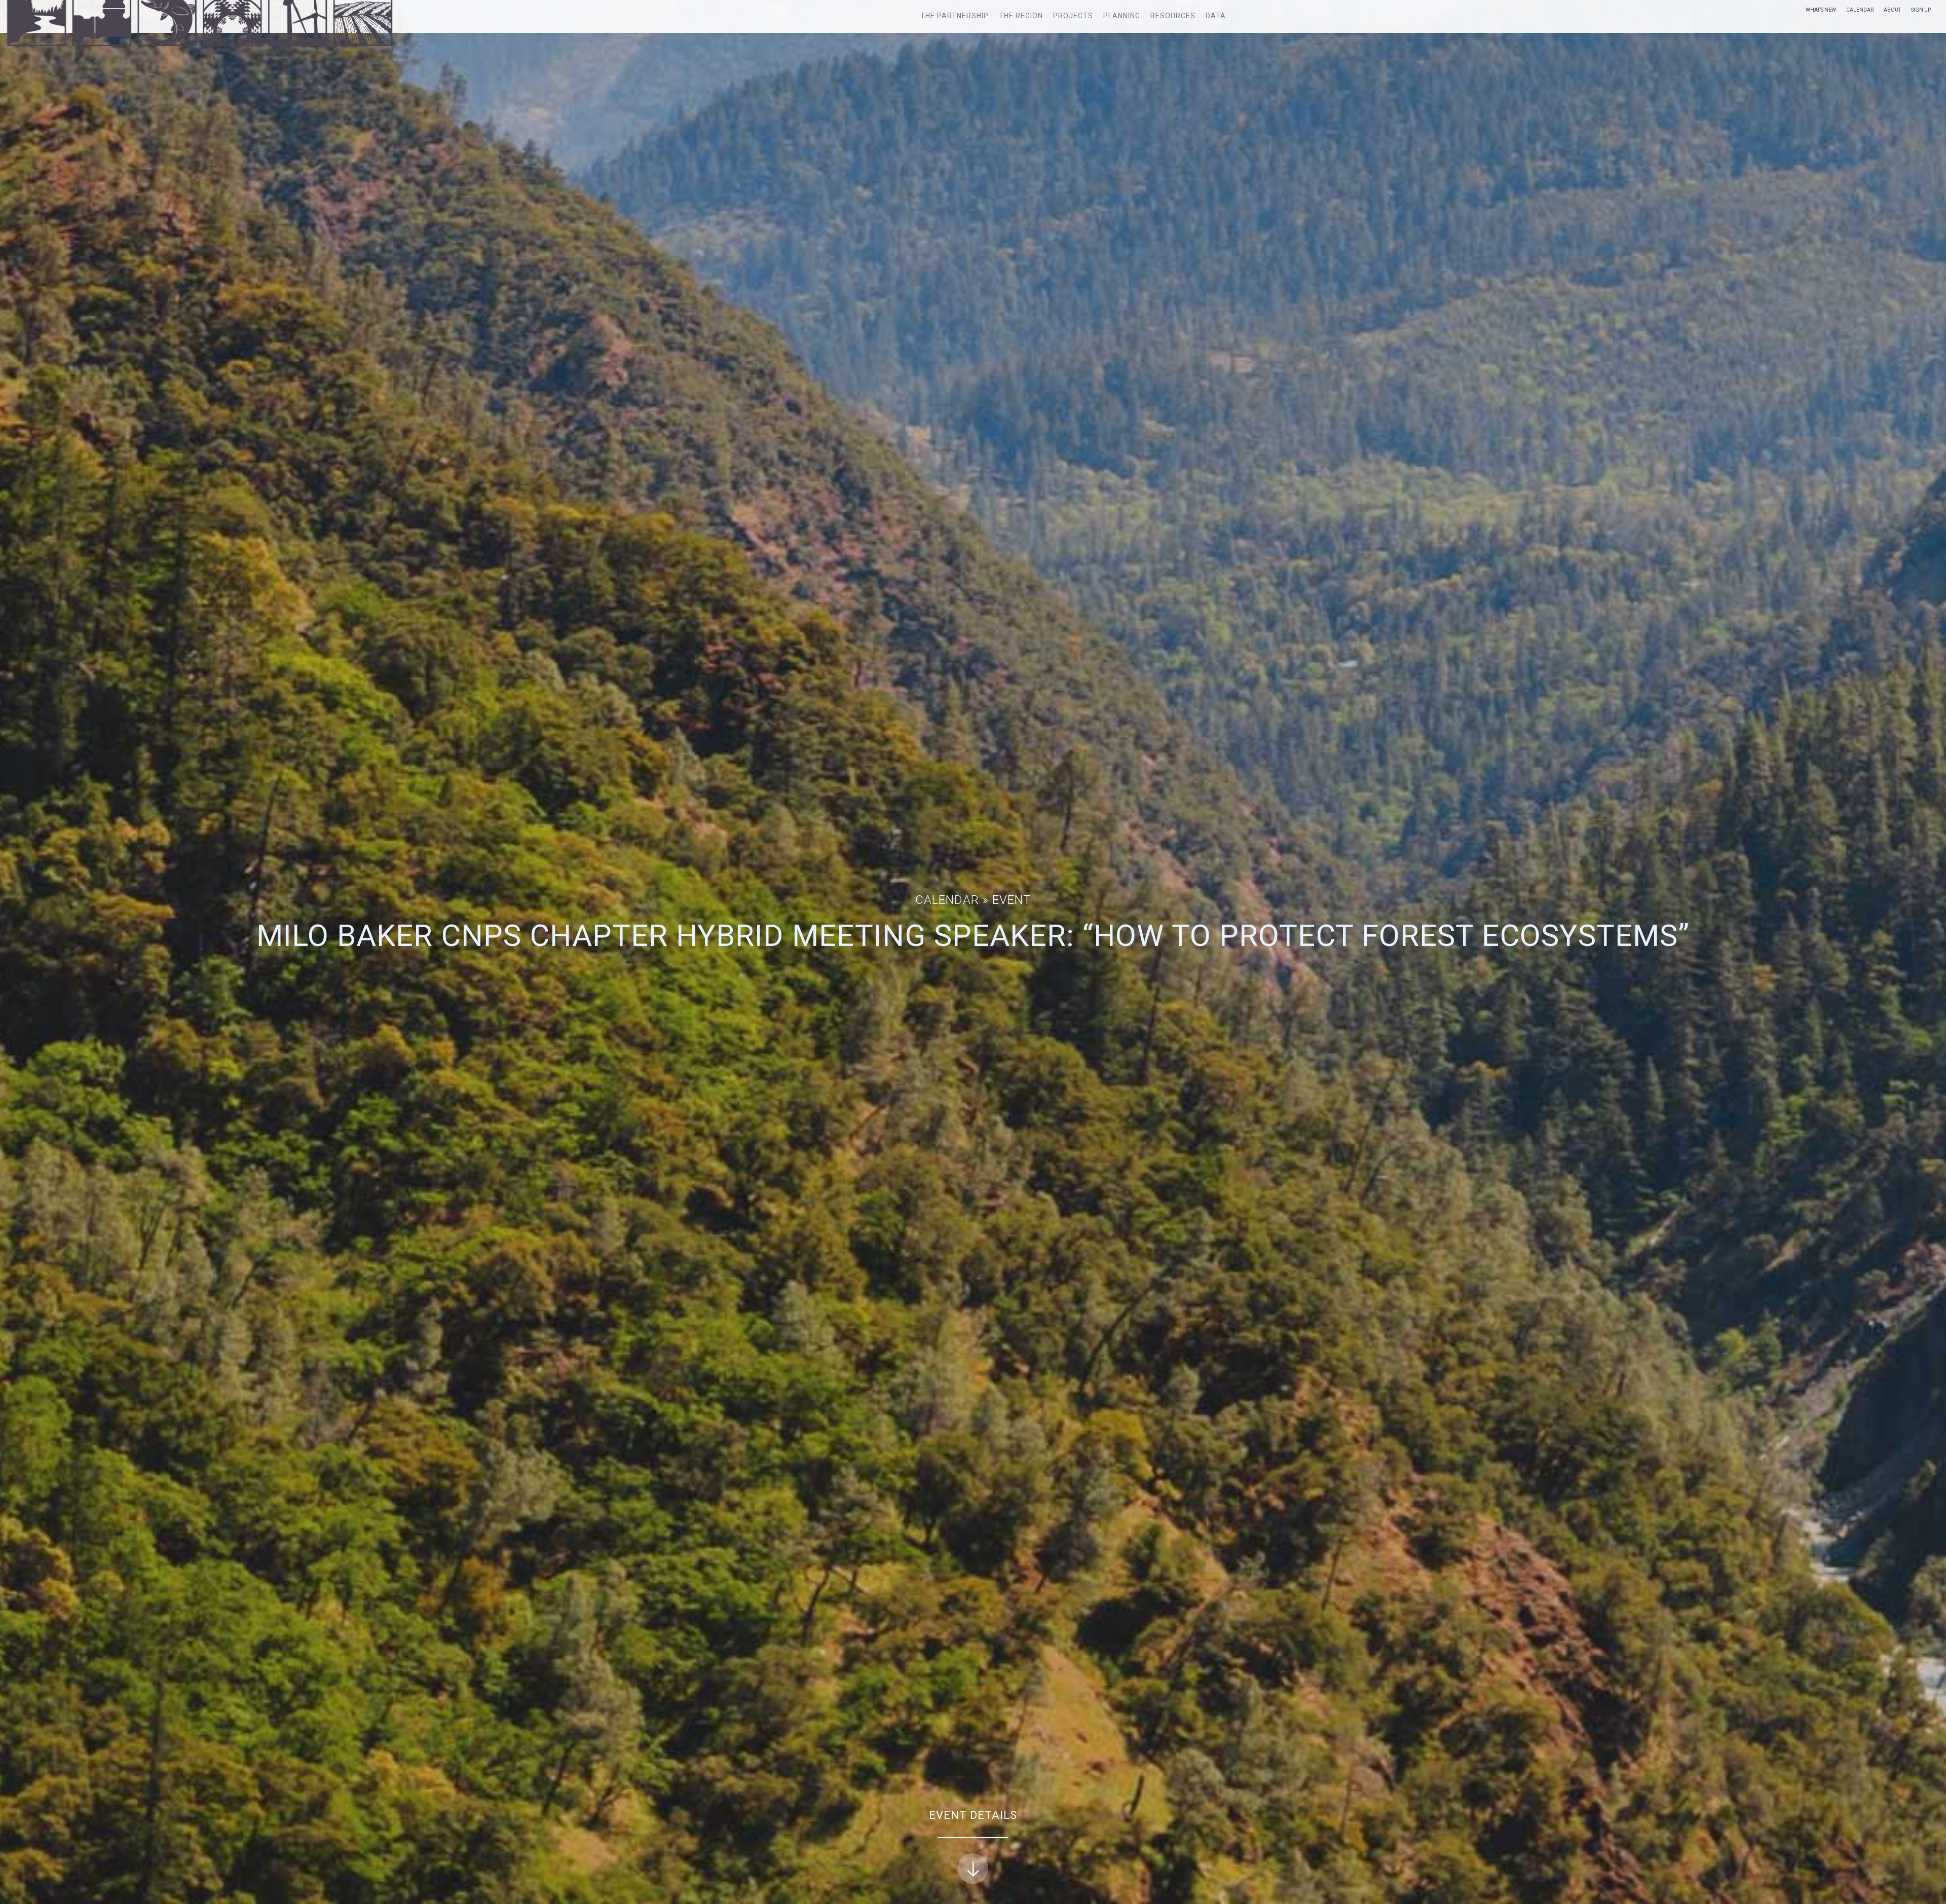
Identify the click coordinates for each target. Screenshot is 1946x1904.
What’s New (1821, 10)
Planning (1122, 16)
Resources (1173, 16)
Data (1216, 16)
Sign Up (1921, 10)
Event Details (973, 1815)
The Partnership (955, 16)
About (1892, 10)
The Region (1021, 16)
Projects (1073, 16)
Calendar (1860, 10)
